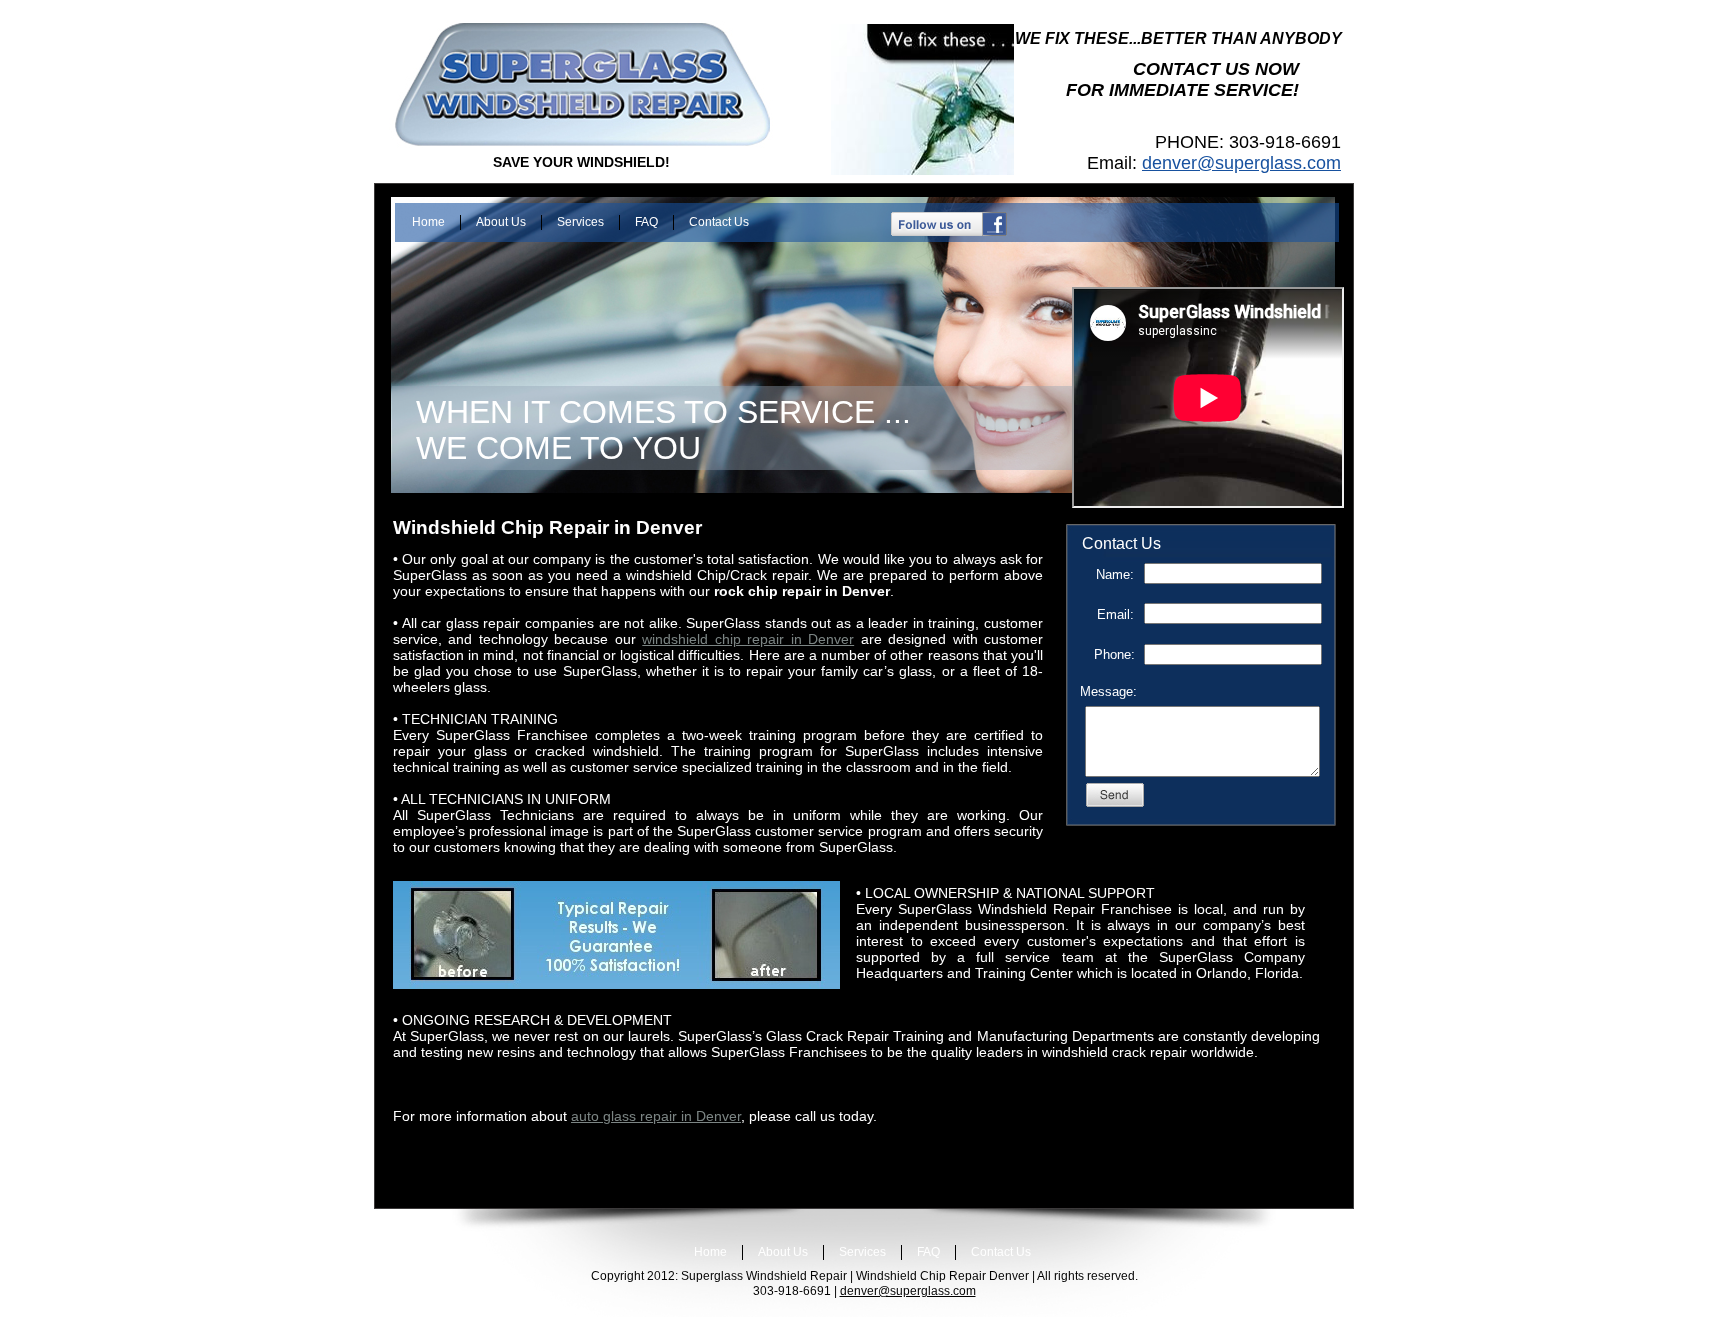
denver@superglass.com (1241, 163)
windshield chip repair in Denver (748, 639)
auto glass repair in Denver (656, 1116)
